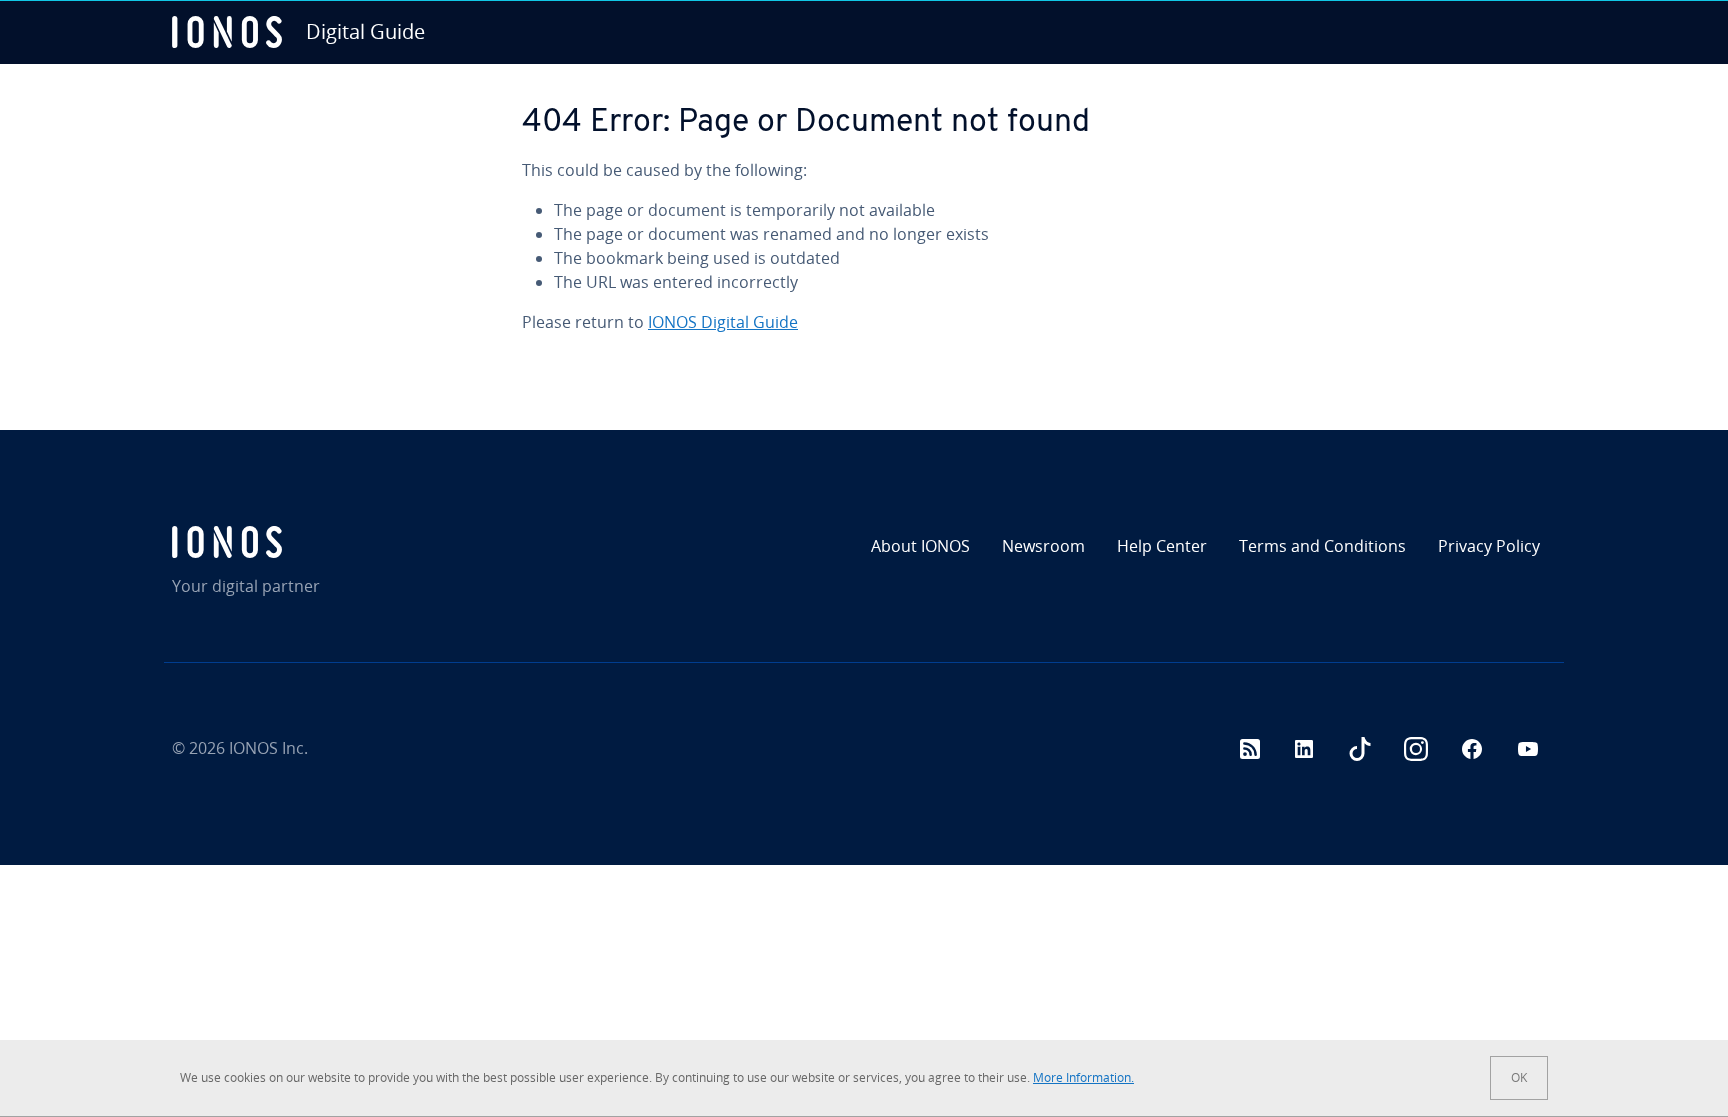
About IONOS (920, 546)
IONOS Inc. (268, 748)
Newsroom (1043, 546)
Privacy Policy (1489, 546)
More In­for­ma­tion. (1083, 1077)
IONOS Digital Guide (723, 322)
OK (1519, 1077)
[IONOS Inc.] (339, 542)
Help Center (1162, 546)
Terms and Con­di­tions (1322, 546)
